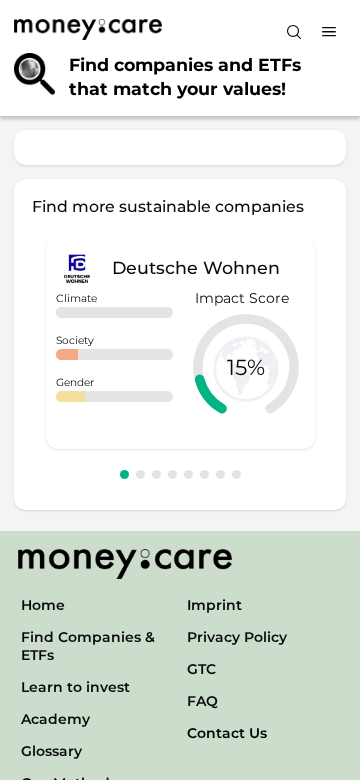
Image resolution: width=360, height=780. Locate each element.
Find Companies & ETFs (88, 646)
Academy (55, 719)
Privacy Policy (237, 637)
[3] (156, 474)
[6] (204, 474)
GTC (201, 669)
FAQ (202, 701)
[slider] (246, 367)
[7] (220, 474)
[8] (236, 474)
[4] (172, 474)
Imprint (214, 605)
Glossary (51, 751)
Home (43, 605)
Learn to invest (75, 687)
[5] (188, 474)
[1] (124, 474)
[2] (140, 474)
